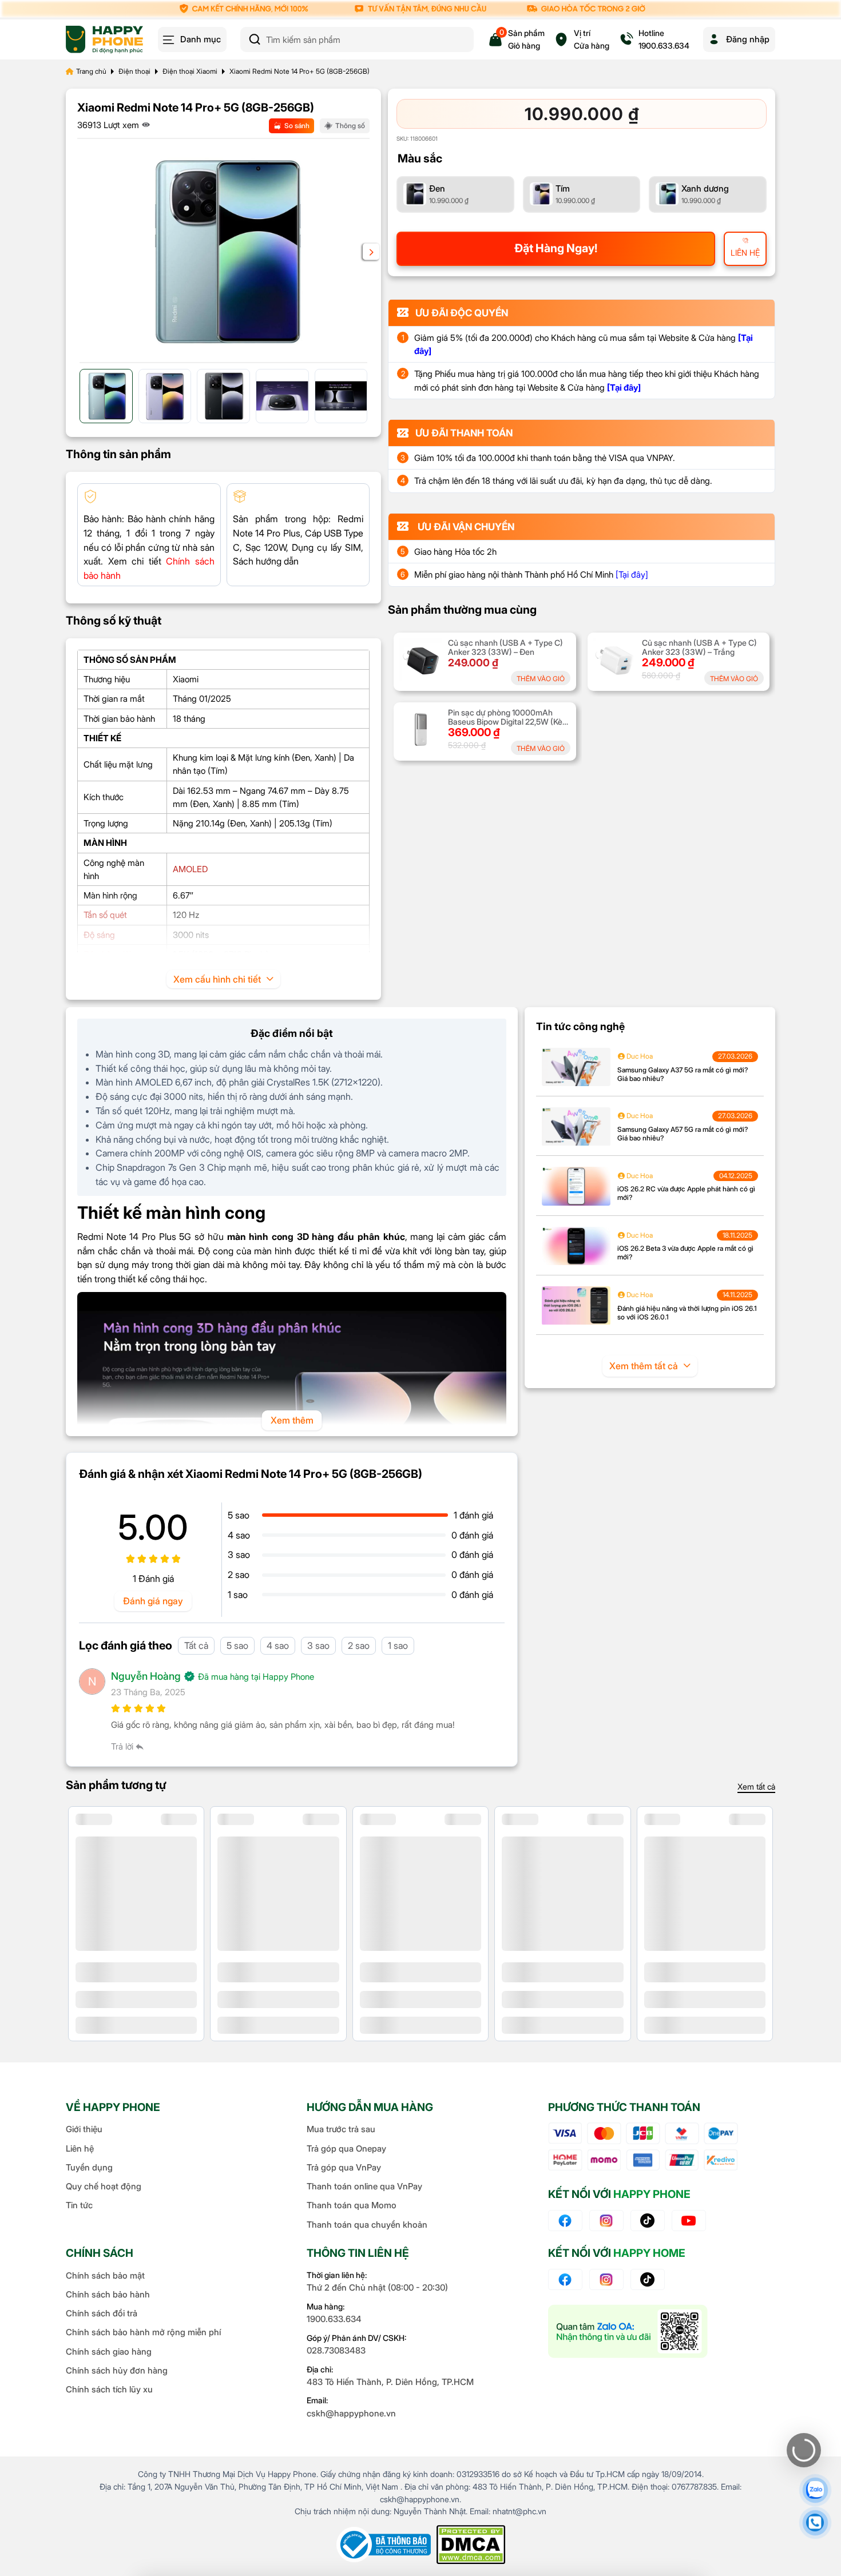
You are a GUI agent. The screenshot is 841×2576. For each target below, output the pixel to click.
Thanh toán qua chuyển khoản (367, 2225)
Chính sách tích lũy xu (109, 2389)
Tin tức (79, 2205)
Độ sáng (99, 935)
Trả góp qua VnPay (344, 2167)
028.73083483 (336, 2350)
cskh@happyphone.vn (351, 2413)
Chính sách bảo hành (108, 2294)
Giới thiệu (84, 2129)
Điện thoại (134, 71)
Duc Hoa (639, 1056)
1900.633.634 (334, 2319)
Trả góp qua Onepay (346, 2148)
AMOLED (190, 869)
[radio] (455, 194)
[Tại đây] (632, 575)
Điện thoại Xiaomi (190, 71)
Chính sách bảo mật (105, 2275)
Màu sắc (420, 158)
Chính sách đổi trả (102, 2313)
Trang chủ (91, 71)
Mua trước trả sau (341, 2129)
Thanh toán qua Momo (352, 2205)
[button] (371, 252)
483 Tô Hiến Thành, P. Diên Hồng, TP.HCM (390, 2382)
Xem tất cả (756, 1786)
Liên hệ (80, 2148)
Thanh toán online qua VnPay (364, 2186)
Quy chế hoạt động (104, 2186)
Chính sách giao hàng (109, 2352)
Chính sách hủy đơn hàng (117, 2370)
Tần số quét (105, 915)
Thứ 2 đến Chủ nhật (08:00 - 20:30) (377, 2287)
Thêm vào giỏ (541, 679)
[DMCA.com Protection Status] (471, 2545)
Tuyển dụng (89, 2167)
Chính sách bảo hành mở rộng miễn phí (143, 2332)
